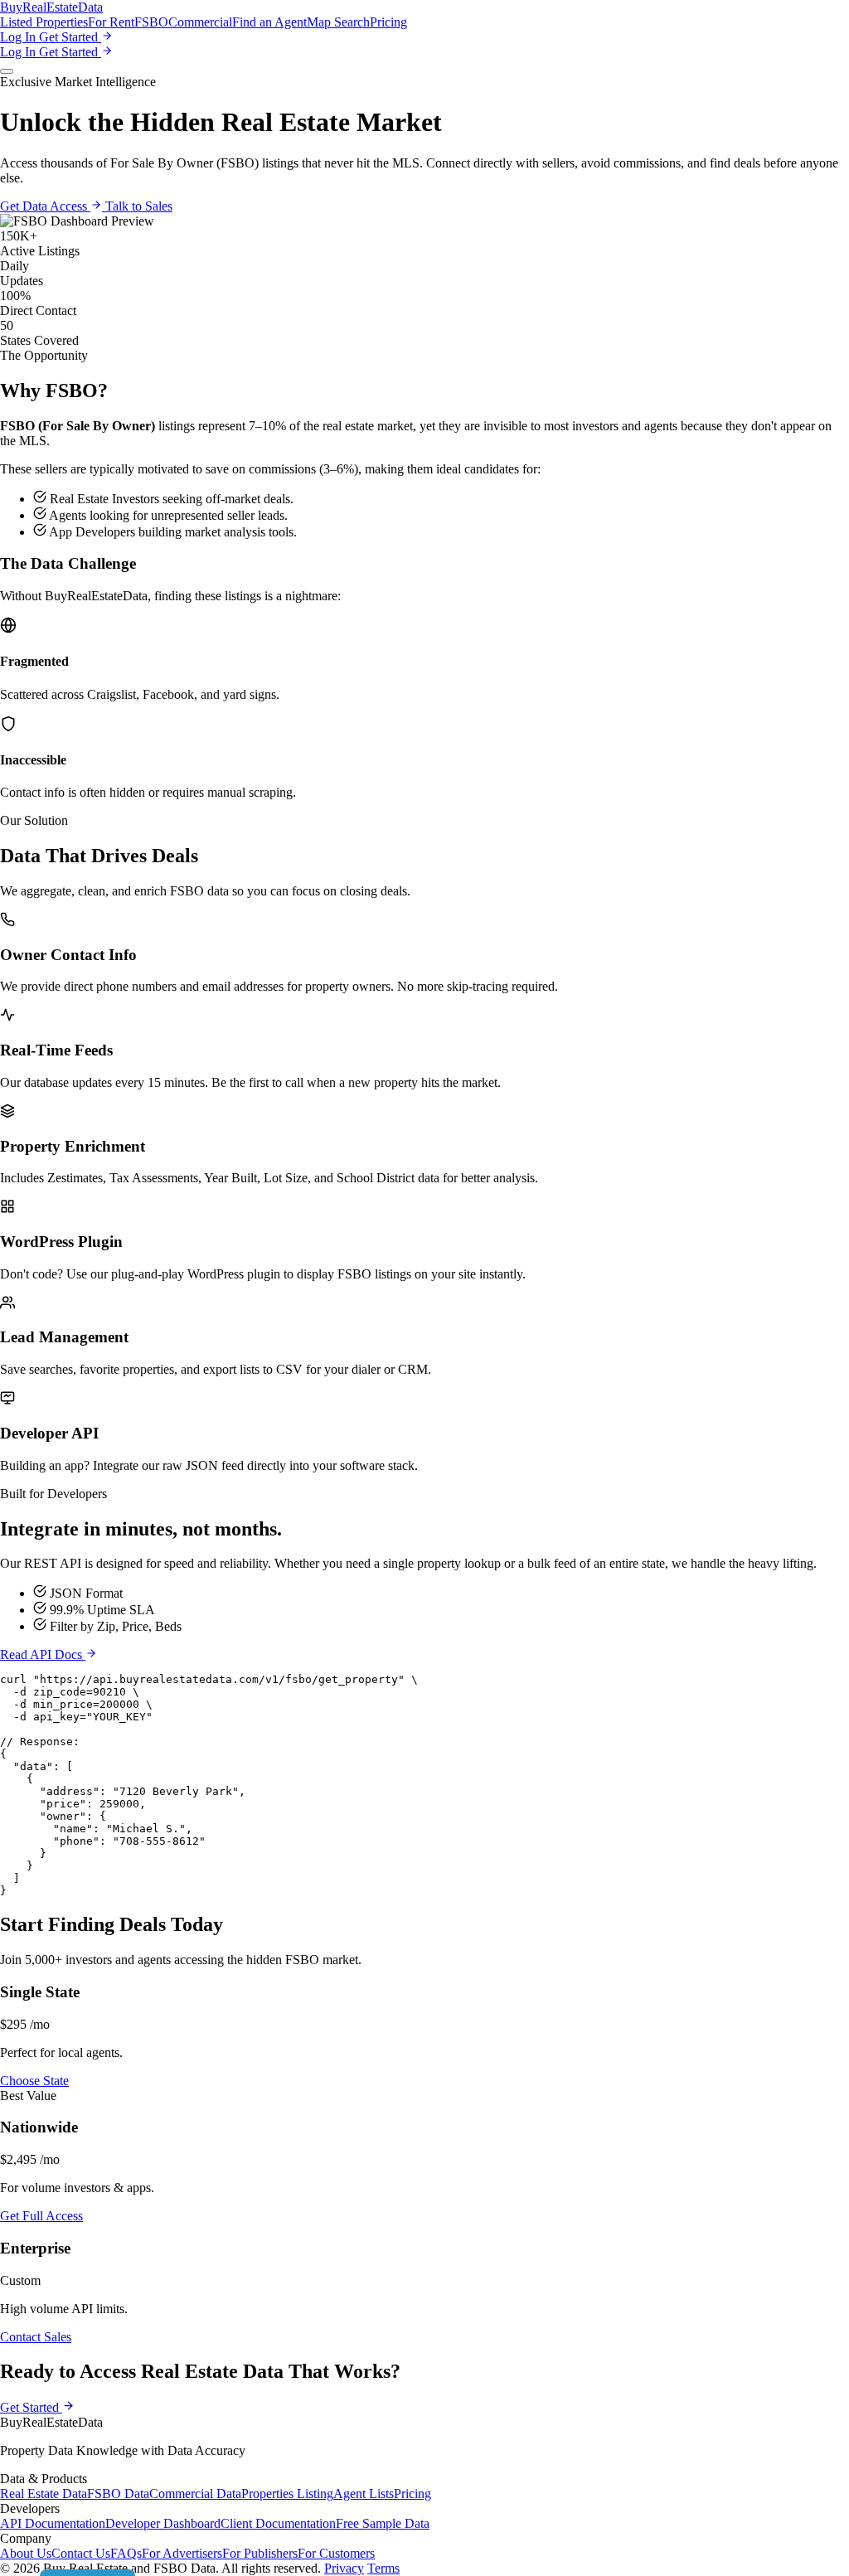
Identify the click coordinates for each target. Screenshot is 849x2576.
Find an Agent (269, 22)
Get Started (70, 37)
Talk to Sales (139, 206)
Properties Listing (287, 2494)
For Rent (111, 22)
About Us (26, 2553)
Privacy (344, 2568)
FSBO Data (118, 2494)
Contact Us (81, 2553)
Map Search (338, 22)
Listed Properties (44, 22)
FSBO (151, 22)
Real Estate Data (44, 2494)
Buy (51, 7)
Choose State (34, 2081)
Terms (383, 2568)
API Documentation (53, 2523)
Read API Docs (43, 1654)
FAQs (126, 2553)
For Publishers (260, 2553)
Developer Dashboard (163, 2523)
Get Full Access (41, 2216)
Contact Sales (36, 2337)
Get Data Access (45, 206)
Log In (19, 37)
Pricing (388, 22)
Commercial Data (195, 2494)
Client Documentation (278, 2523)
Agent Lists (364, 2494)
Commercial (200, 22)
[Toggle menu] (7, 71)
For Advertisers (182, 2553)
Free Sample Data (383, 2523)
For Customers (336, 2553)
